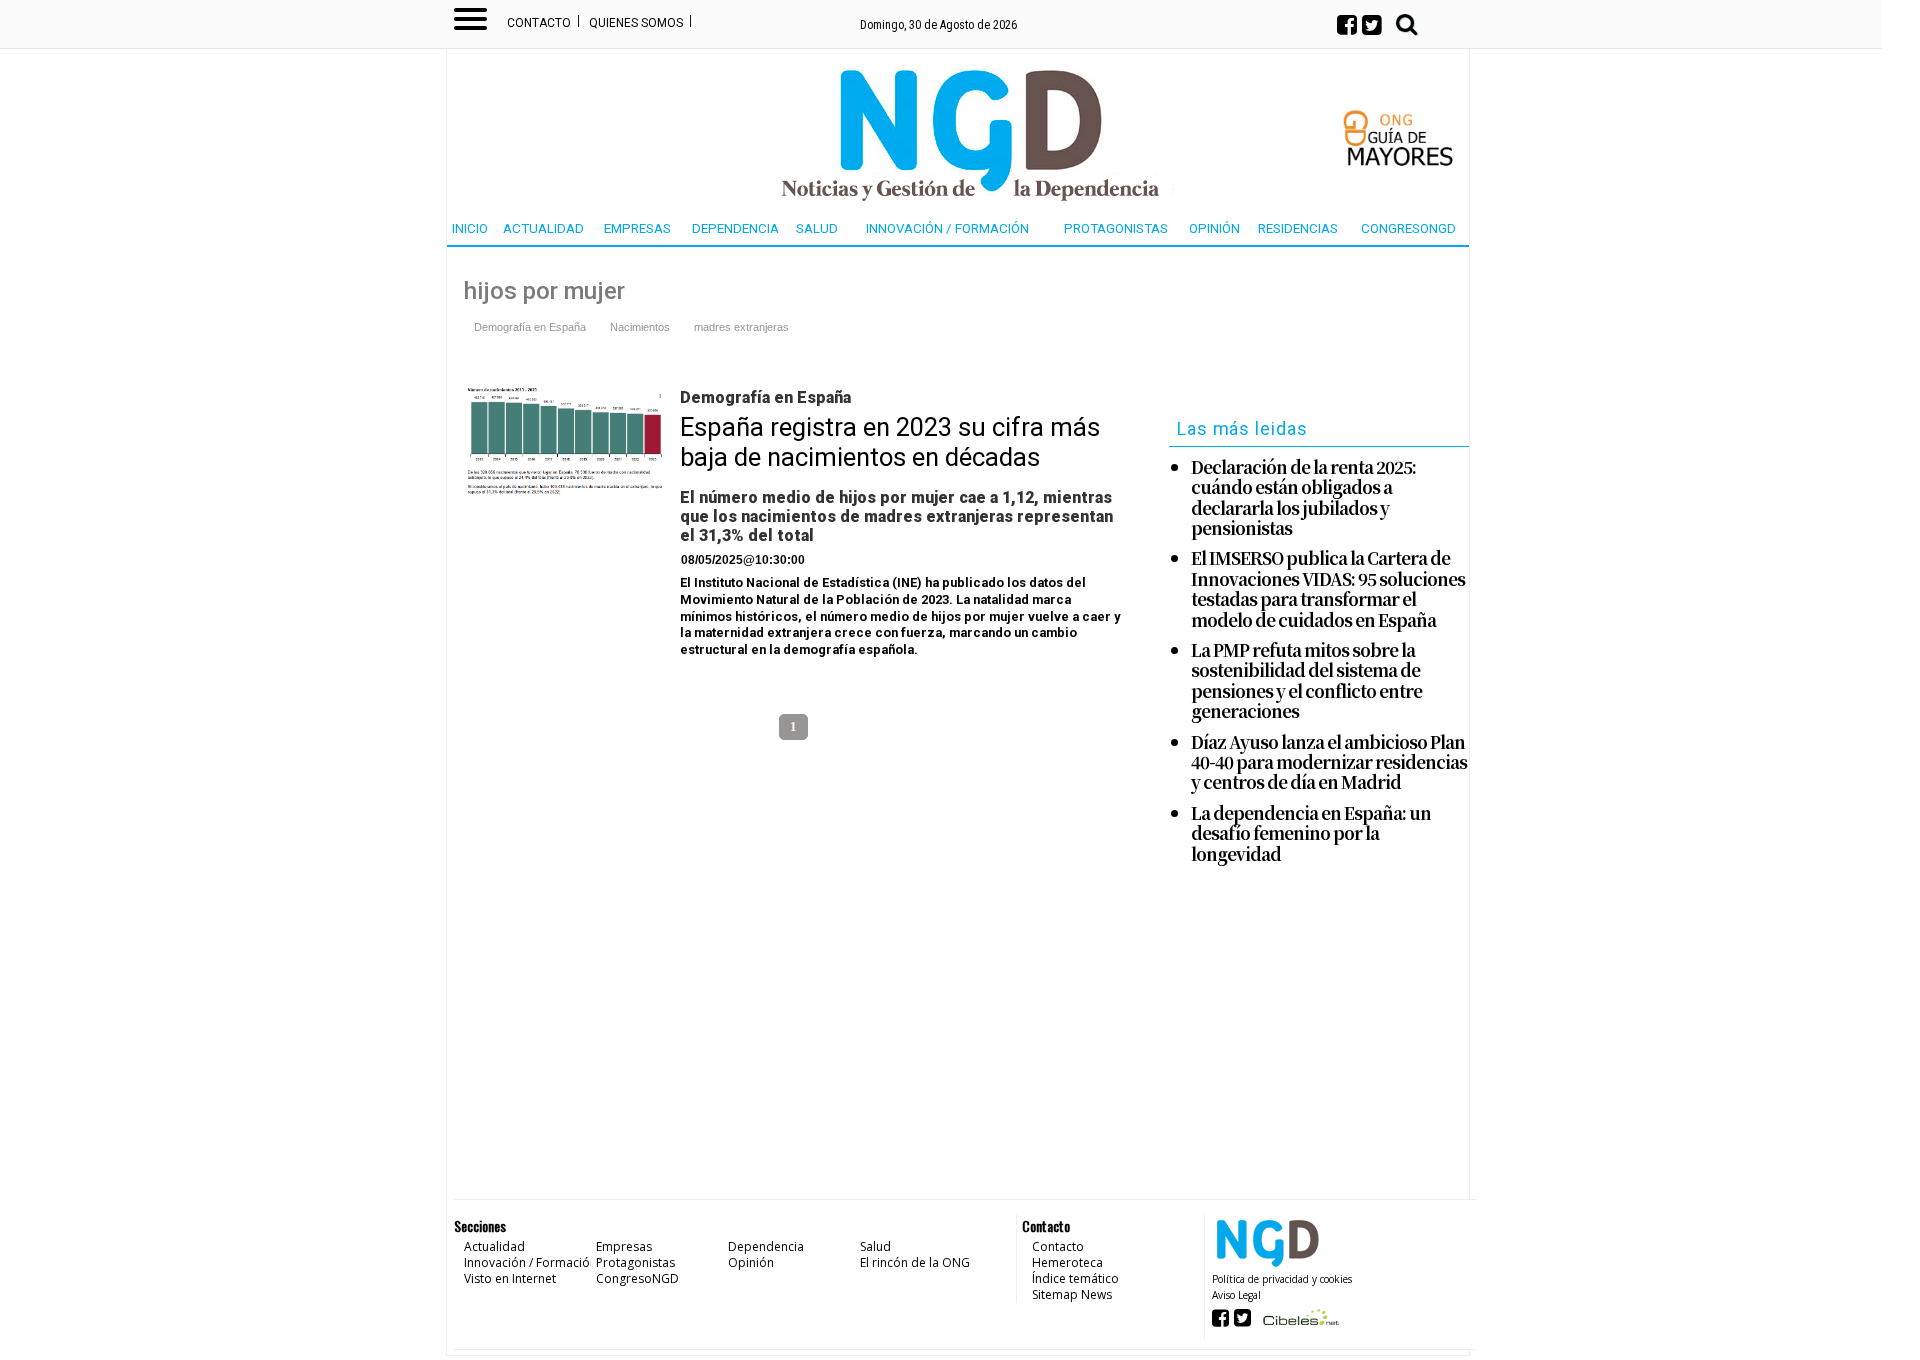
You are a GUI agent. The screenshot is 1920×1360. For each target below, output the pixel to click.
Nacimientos (640, 327)
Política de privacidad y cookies (1282, 1279)
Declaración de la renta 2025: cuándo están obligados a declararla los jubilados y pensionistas (1303, 498)
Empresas (637, 228)
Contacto (539, 23)
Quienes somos (636, 23)
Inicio (470, 228)
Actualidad (543, 228)
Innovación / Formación (947, 228)
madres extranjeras (741, 327)
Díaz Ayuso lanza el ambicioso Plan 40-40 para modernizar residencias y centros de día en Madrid (1329, 762)
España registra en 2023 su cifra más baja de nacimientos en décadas (890, 442)
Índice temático (1075, 1278)
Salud (817, 228)
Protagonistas (1116, 228)
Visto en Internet (510, 1278)
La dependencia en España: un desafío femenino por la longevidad (1311, 833)
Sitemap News (1072, 1294)
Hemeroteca (1067, 1262)
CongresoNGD (1408, 228)
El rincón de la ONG (915, 1262)
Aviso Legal (1236, 1295)
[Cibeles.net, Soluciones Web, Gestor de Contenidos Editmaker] (1298, 1323)
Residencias (1298, 228)
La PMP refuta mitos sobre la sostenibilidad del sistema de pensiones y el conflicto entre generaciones (1306, 681)
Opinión (1214, 228)
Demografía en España (530, 327)
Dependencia (735, 228)
